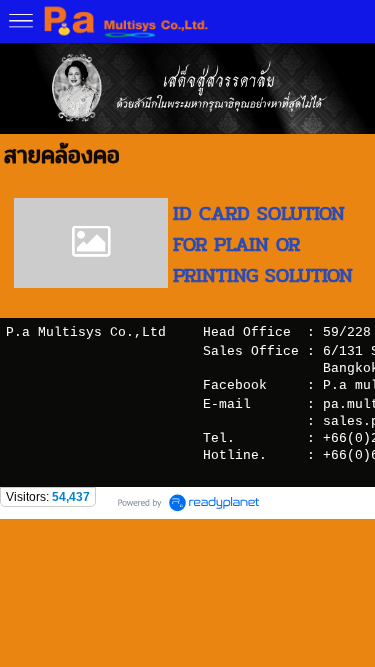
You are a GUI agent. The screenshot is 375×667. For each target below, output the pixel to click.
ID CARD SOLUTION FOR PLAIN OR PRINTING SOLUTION (263, 244)
